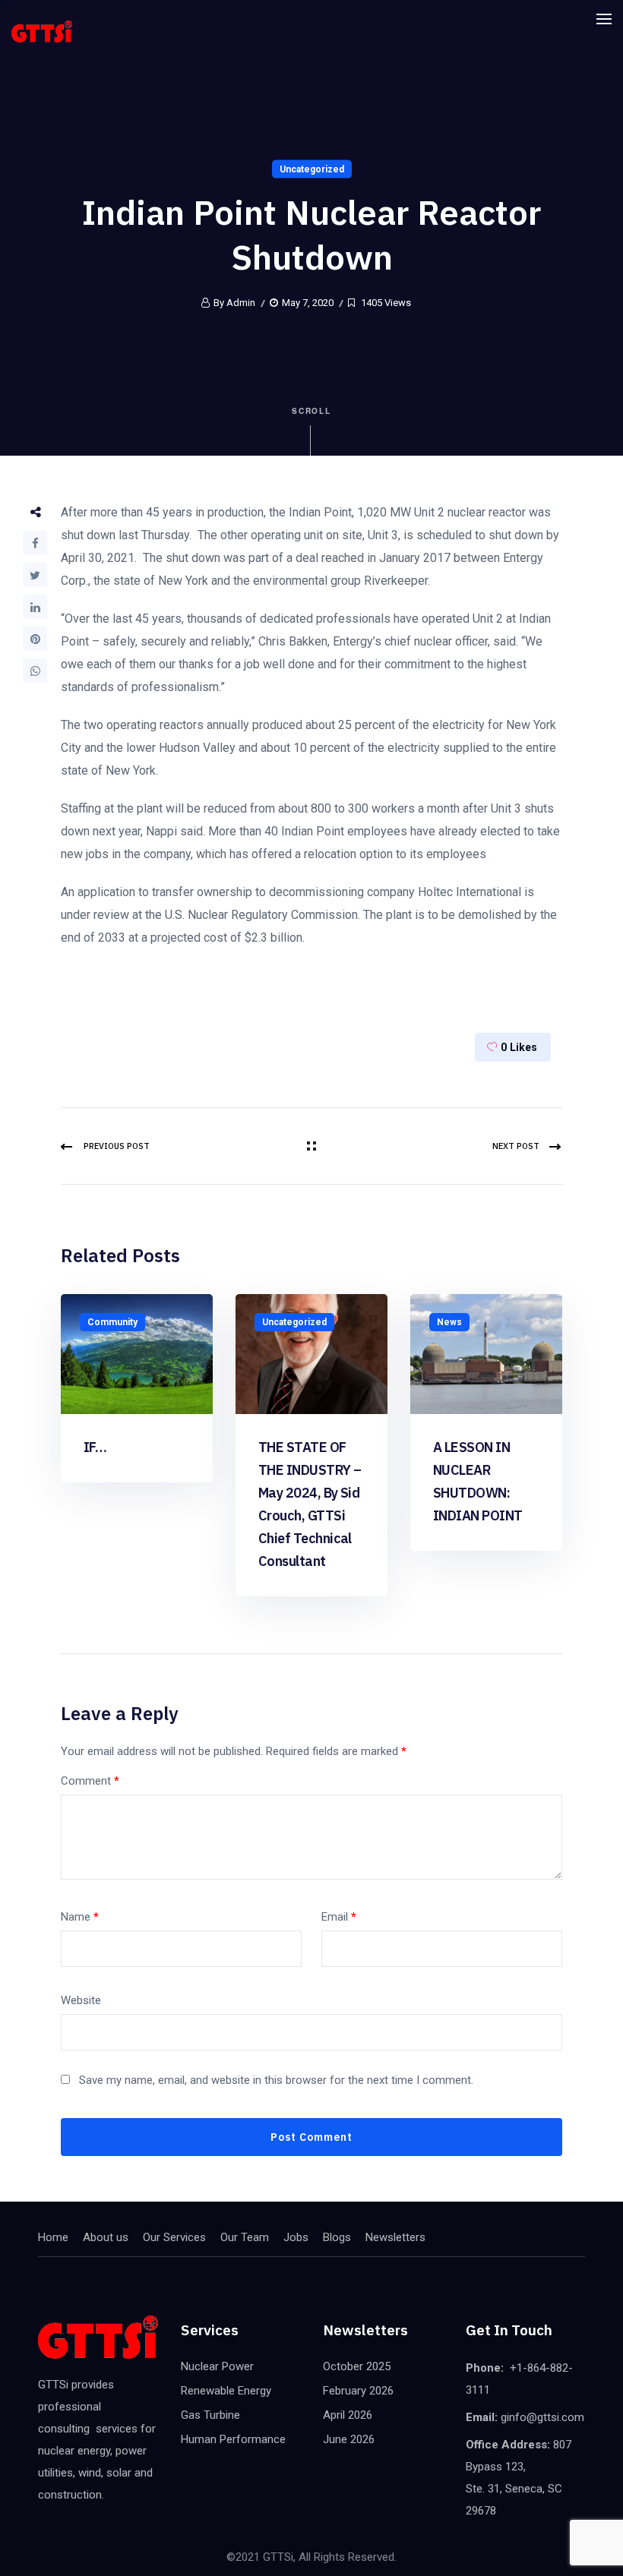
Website (81, 2000)
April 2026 (348, 2415)
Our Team (245, 2237)
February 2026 (358, 2391)
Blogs (337, 2237)
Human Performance (233, 2439)
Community (112, 1322)
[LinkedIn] (35, 607)
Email (339, 1917)
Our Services (174, 2237)
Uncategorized (312, 169)
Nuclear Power (217, 2366)
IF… (95, 1447)
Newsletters (395, 2237)
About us (106, 2237)
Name (80, 1917)
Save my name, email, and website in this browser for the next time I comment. (276, 2080)
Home (53, 2237)
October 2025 (357, 2366)
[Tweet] (35, 575)
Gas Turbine (210, 2415)
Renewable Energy (226, 2391)
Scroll (312, 411)
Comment (90, 1781)
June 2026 (349, 2439)
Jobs (296, 2237)
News (449, 1322)
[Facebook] (35, 543)
